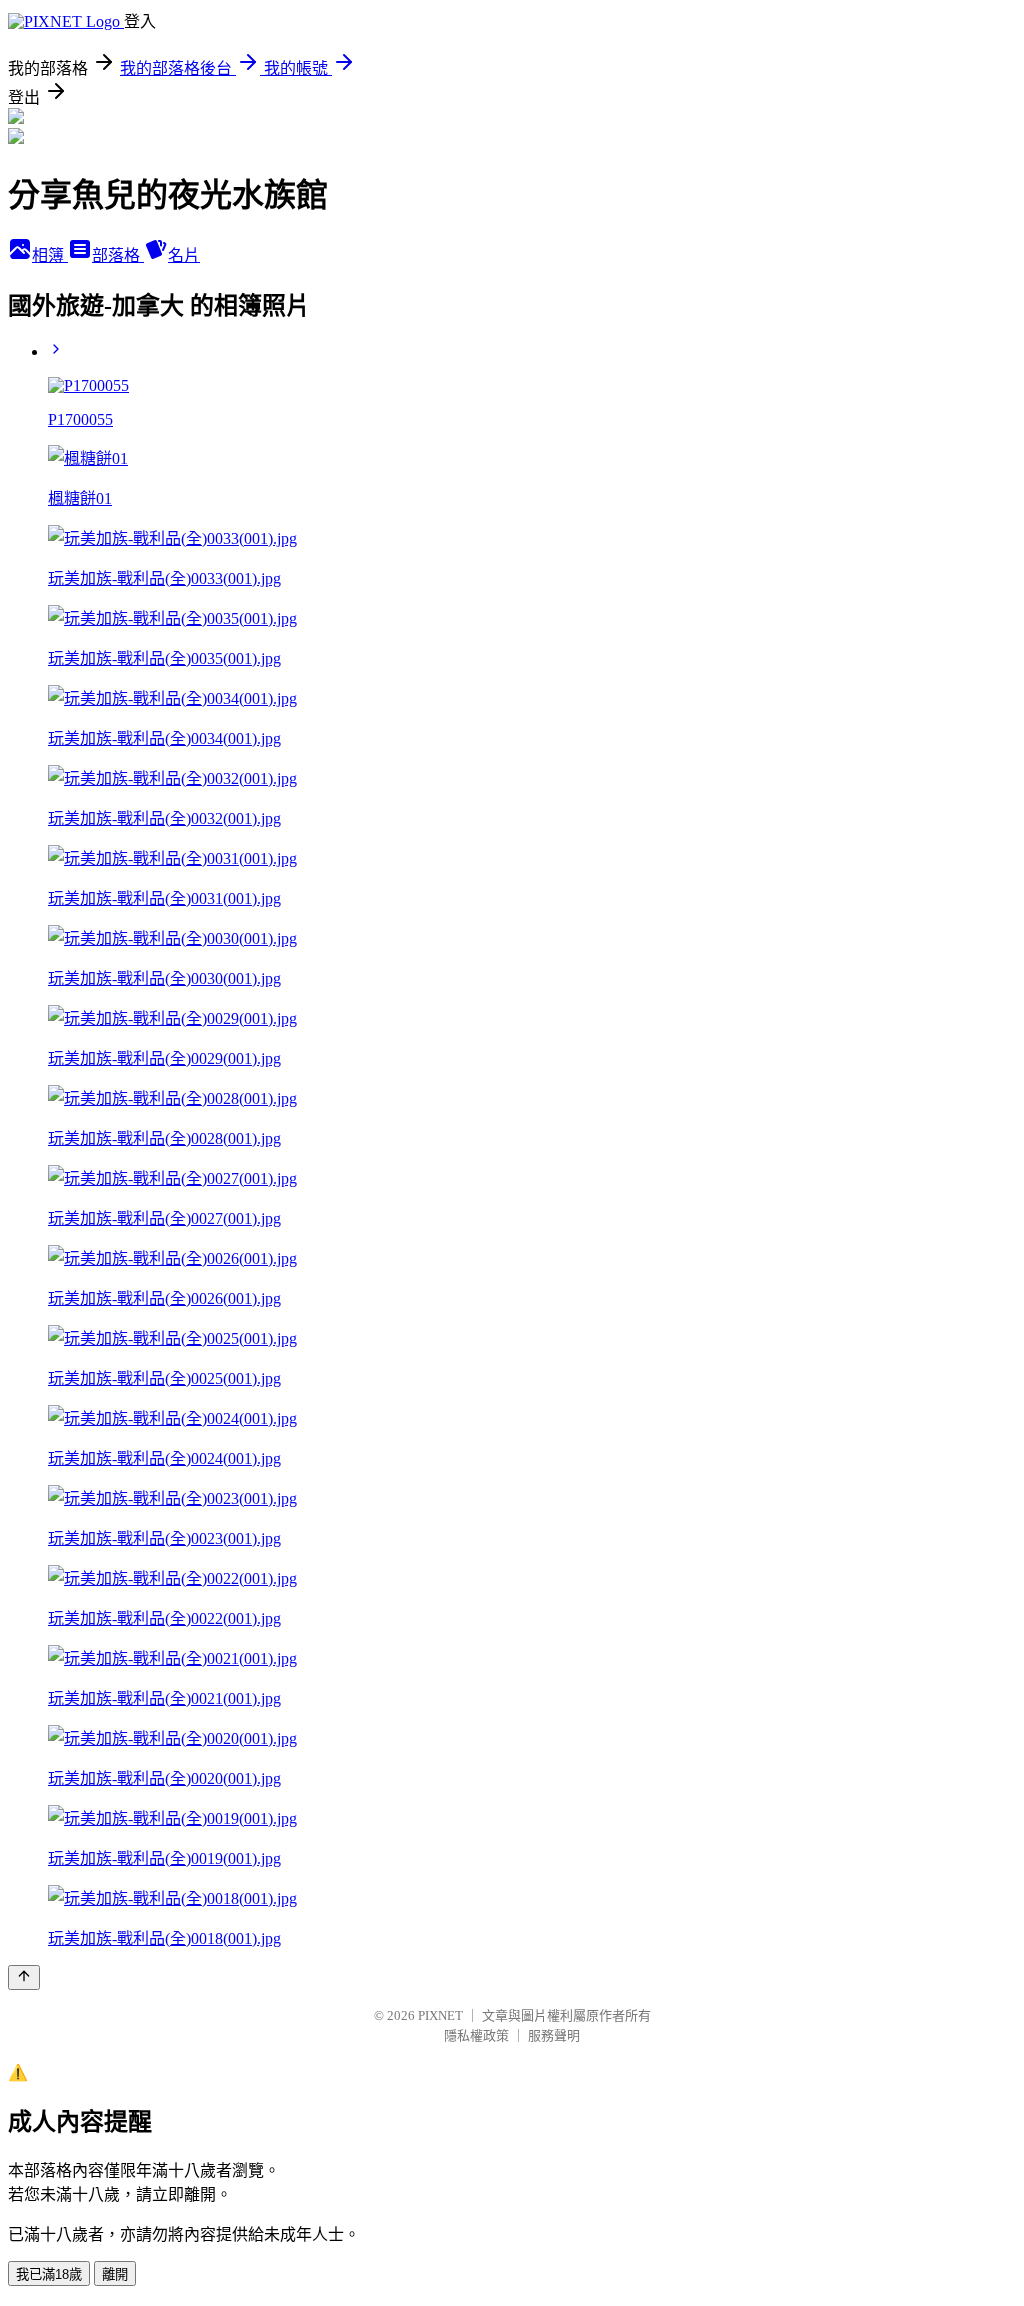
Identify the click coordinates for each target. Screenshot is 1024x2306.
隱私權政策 (476, 2035)
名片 (184, 255)
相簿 (50, 255)
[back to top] (24, 1977)
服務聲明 (554, 2035)
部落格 (118, 255)
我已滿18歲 (49, 2274)
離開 (115, 2274)
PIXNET (440, 2015)
